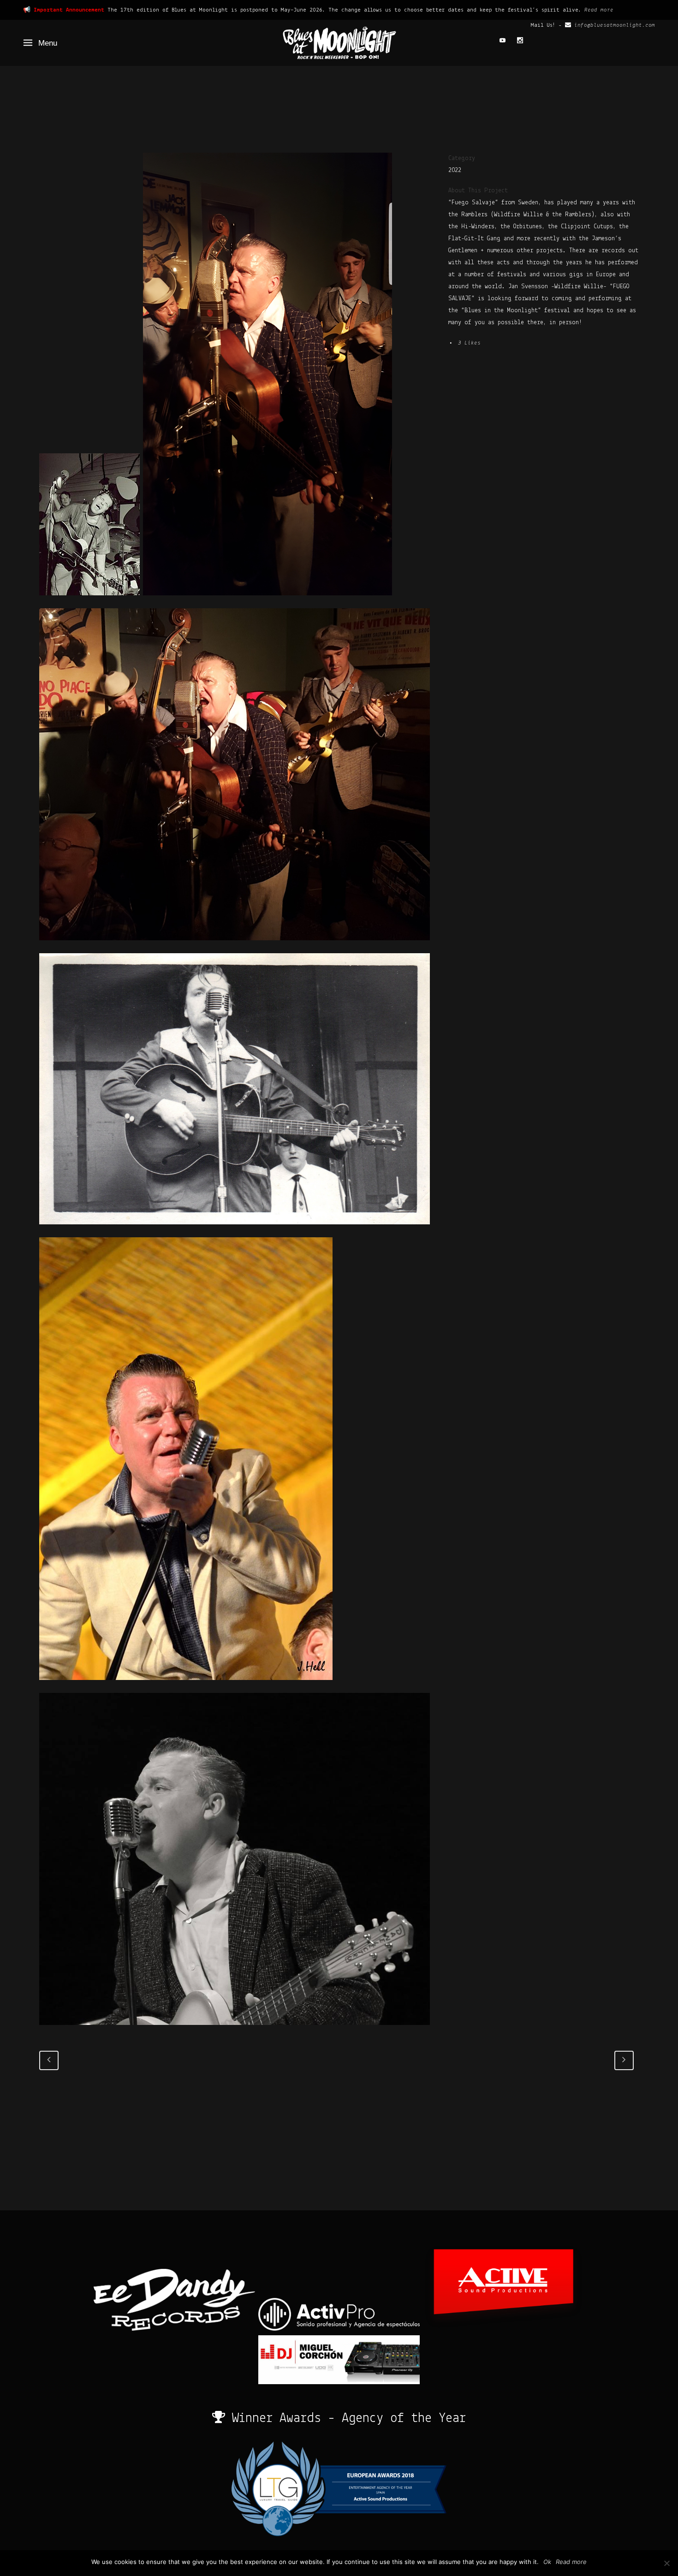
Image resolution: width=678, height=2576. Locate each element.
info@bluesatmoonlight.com (615, 25)
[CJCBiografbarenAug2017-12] (268, 602)
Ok (547, 2562)
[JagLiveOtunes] (235, 2032)
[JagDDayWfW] (235, 1231)
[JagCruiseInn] (91, 602)
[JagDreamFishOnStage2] (186, 1687)
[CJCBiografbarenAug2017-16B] (235, 947)
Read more (599, 10)
